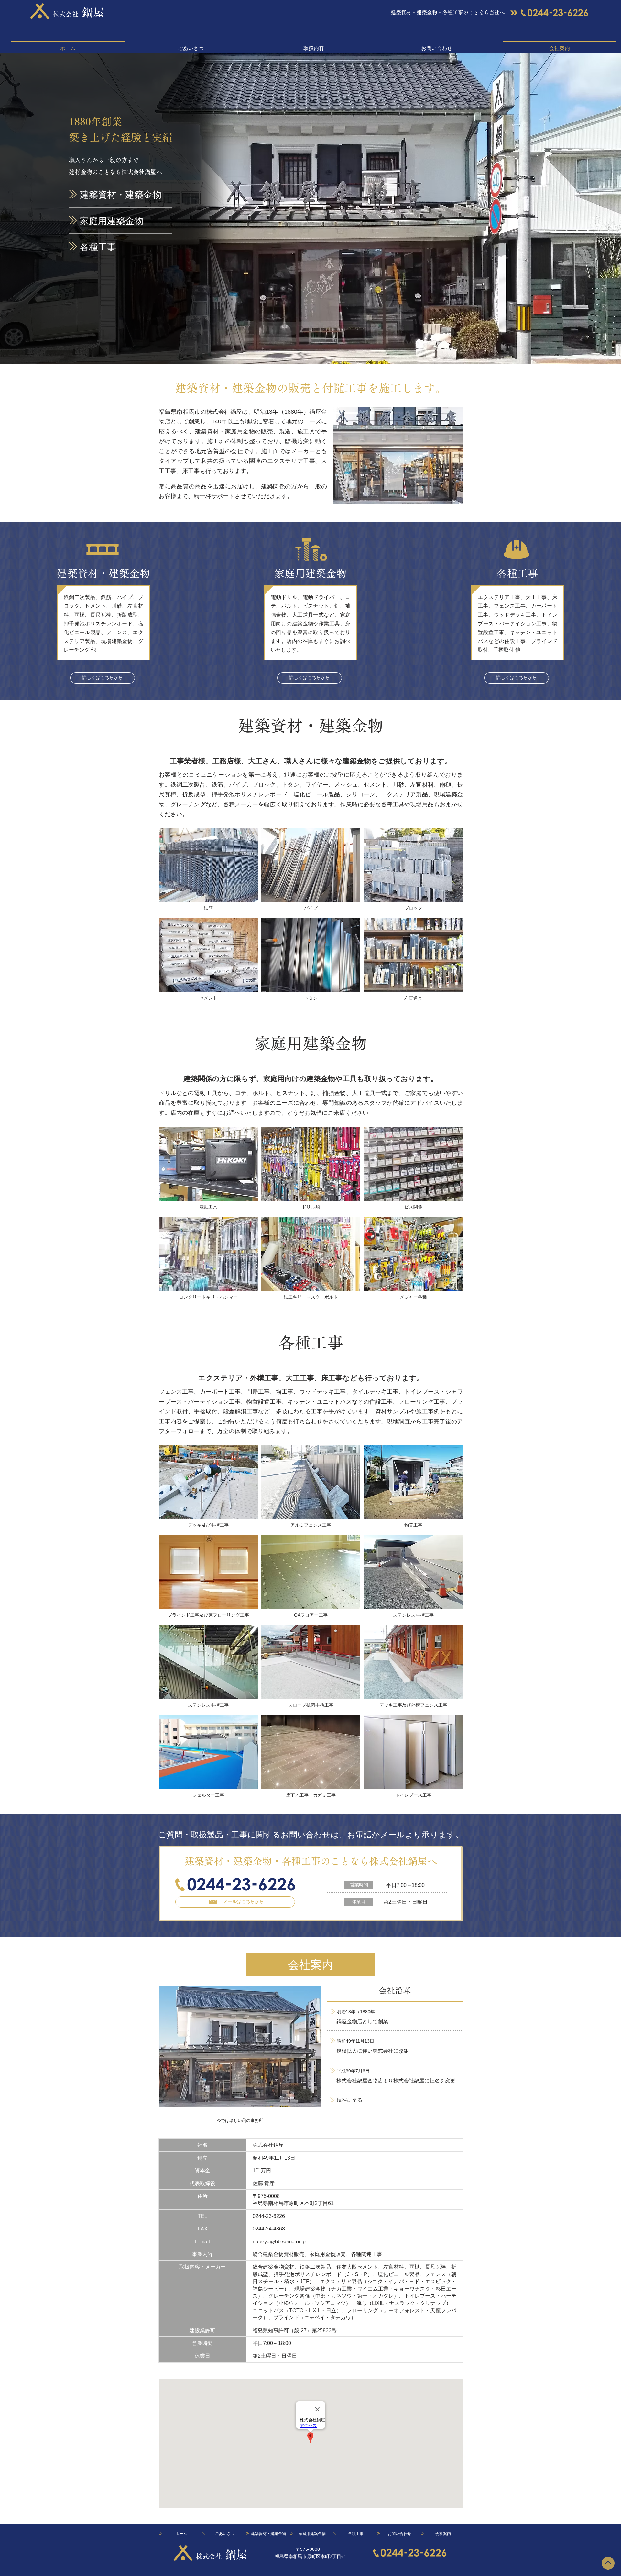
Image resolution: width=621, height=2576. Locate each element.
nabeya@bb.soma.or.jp (279, 2242)
